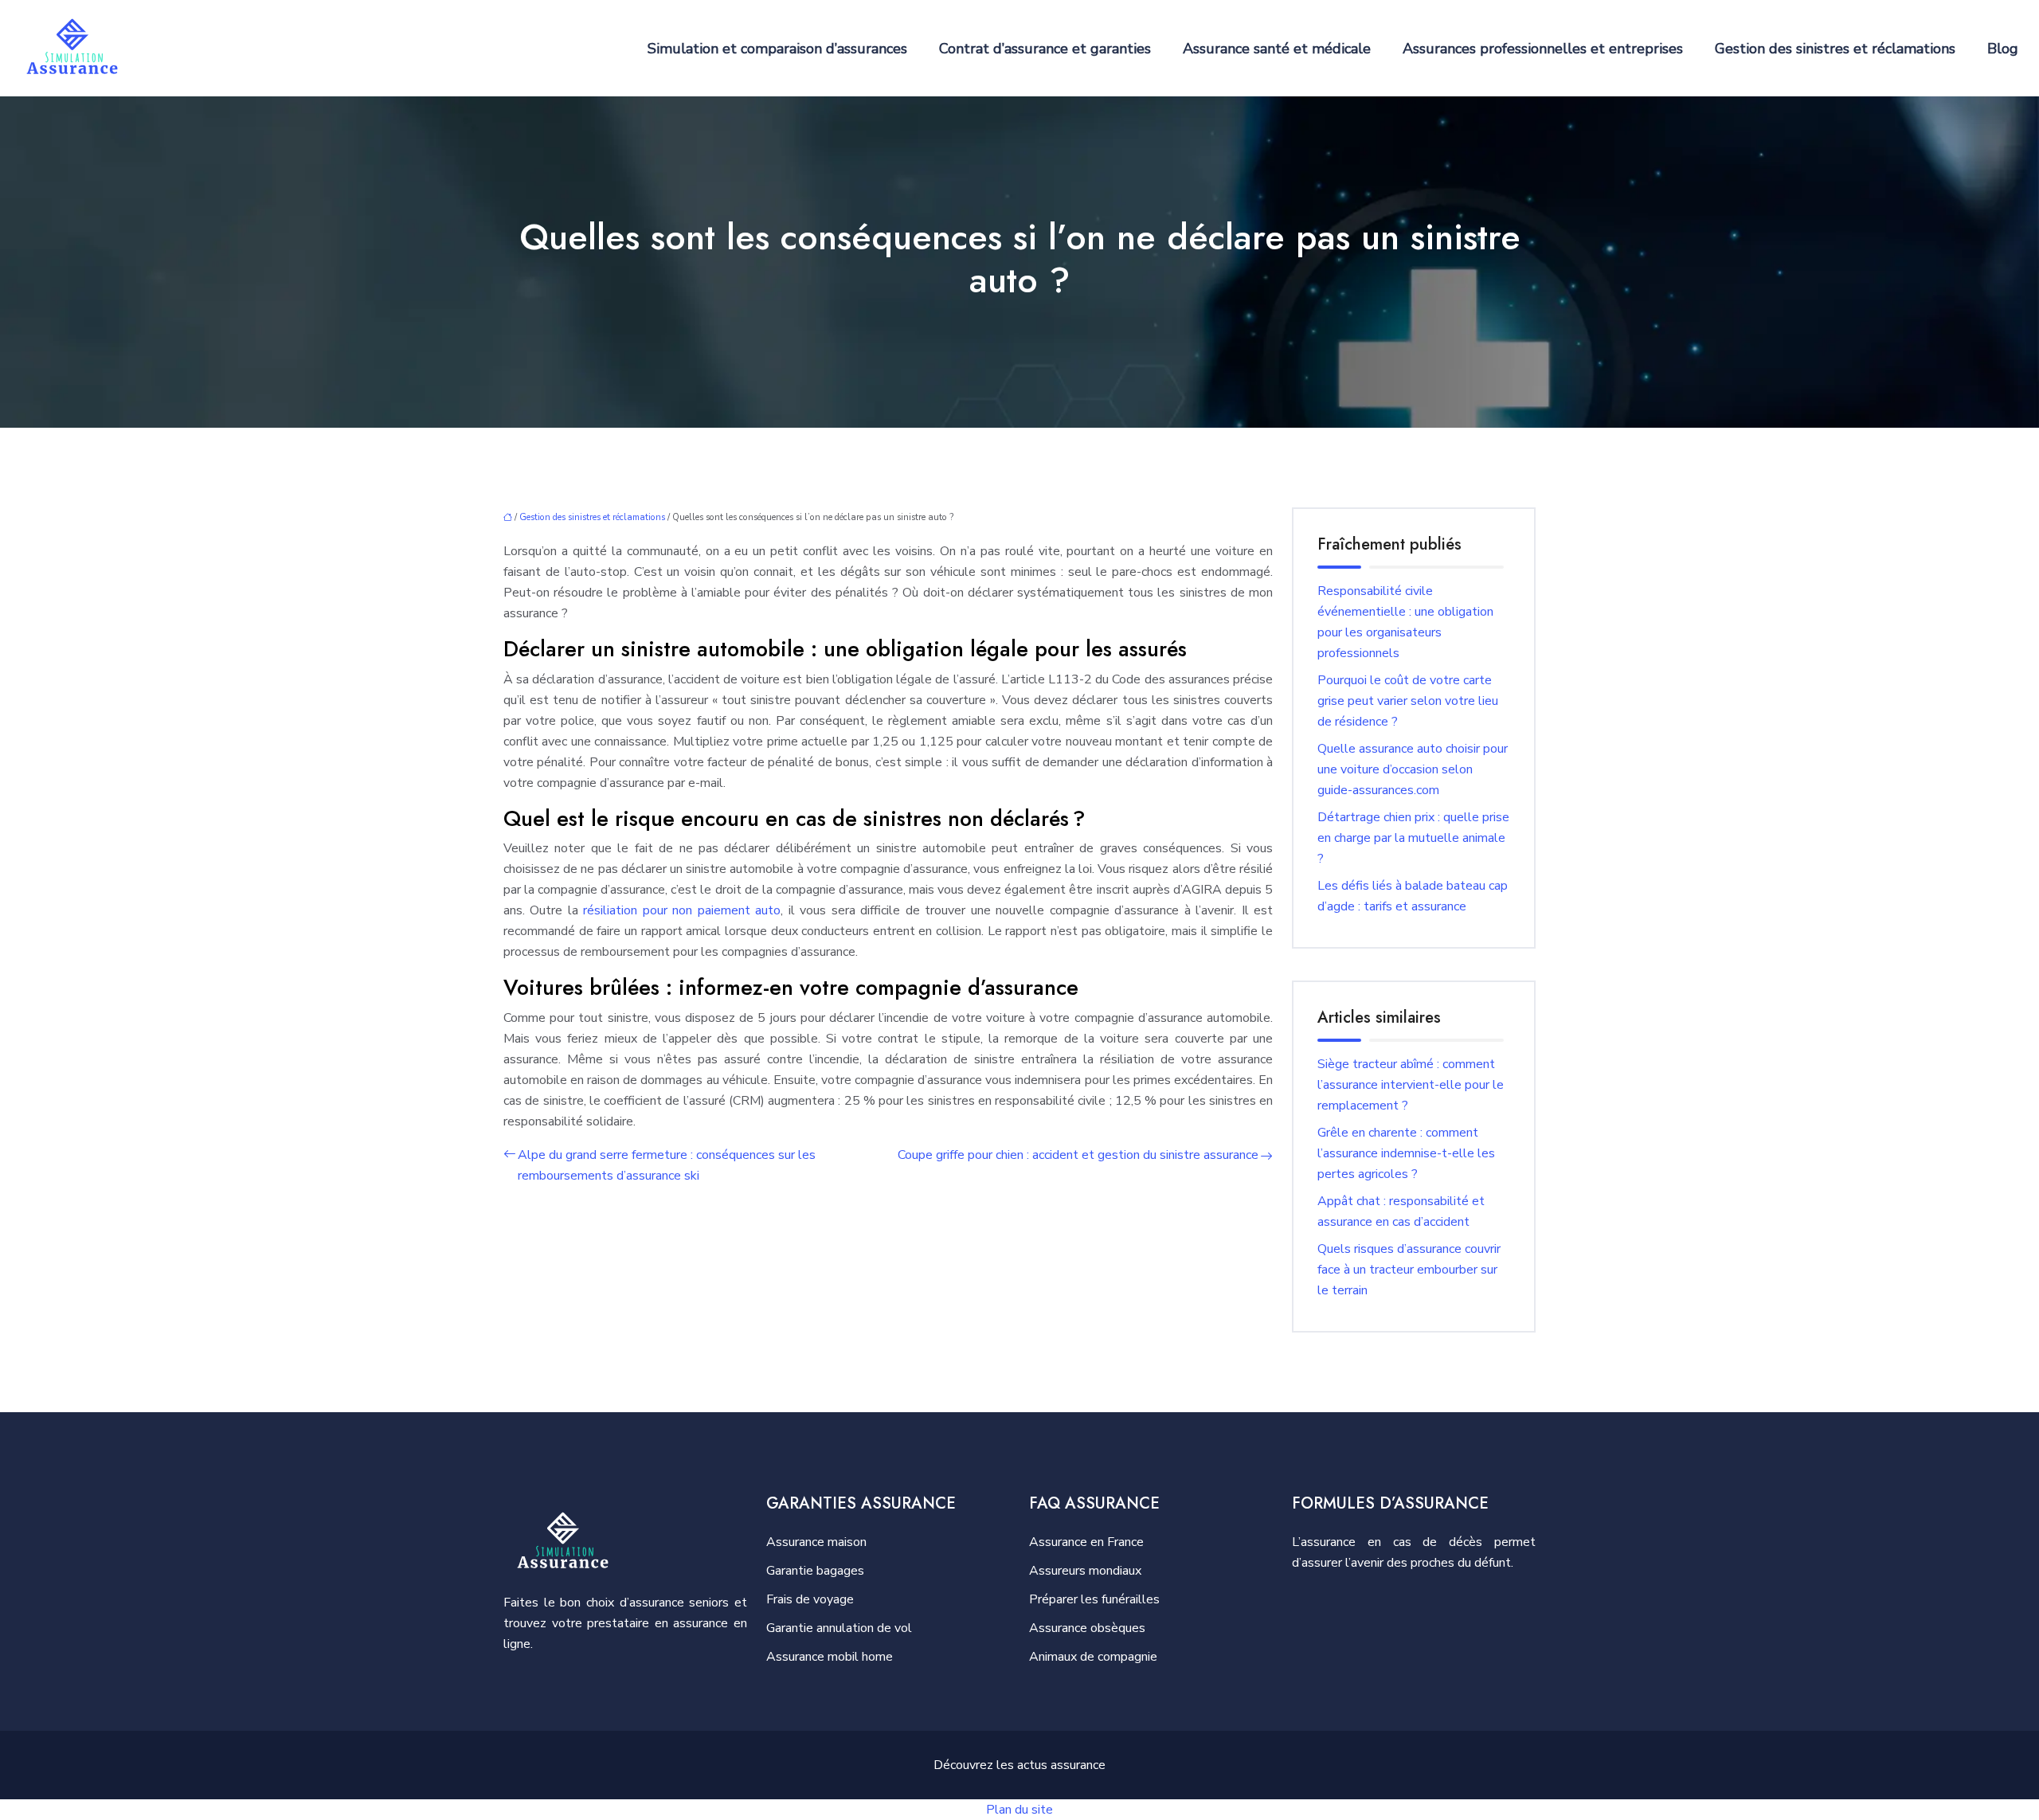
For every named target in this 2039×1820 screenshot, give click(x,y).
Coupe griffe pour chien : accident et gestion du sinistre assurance (1078, 1155)
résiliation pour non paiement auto (682, 910)
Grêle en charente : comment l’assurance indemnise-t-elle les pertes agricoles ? (1406, 1153)
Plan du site (1019, 1810)
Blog (2003, 49)
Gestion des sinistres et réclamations (1835, 49)
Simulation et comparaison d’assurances (777, 49)
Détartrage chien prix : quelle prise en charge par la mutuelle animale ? (1413, 838)
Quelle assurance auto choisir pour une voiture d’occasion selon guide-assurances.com (1413, 769)
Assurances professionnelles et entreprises (1543, 49)
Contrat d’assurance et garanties (1045, 49)
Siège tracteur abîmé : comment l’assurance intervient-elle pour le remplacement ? (1411, 1085)
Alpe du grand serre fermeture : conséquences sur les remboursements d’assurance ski (667, 1165)
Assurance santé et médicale (1277, 49)
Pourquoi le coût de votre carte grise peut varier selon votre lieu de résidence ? (1408, 701)
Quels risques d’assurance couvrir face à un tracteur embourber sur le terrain (1409, 1270)
